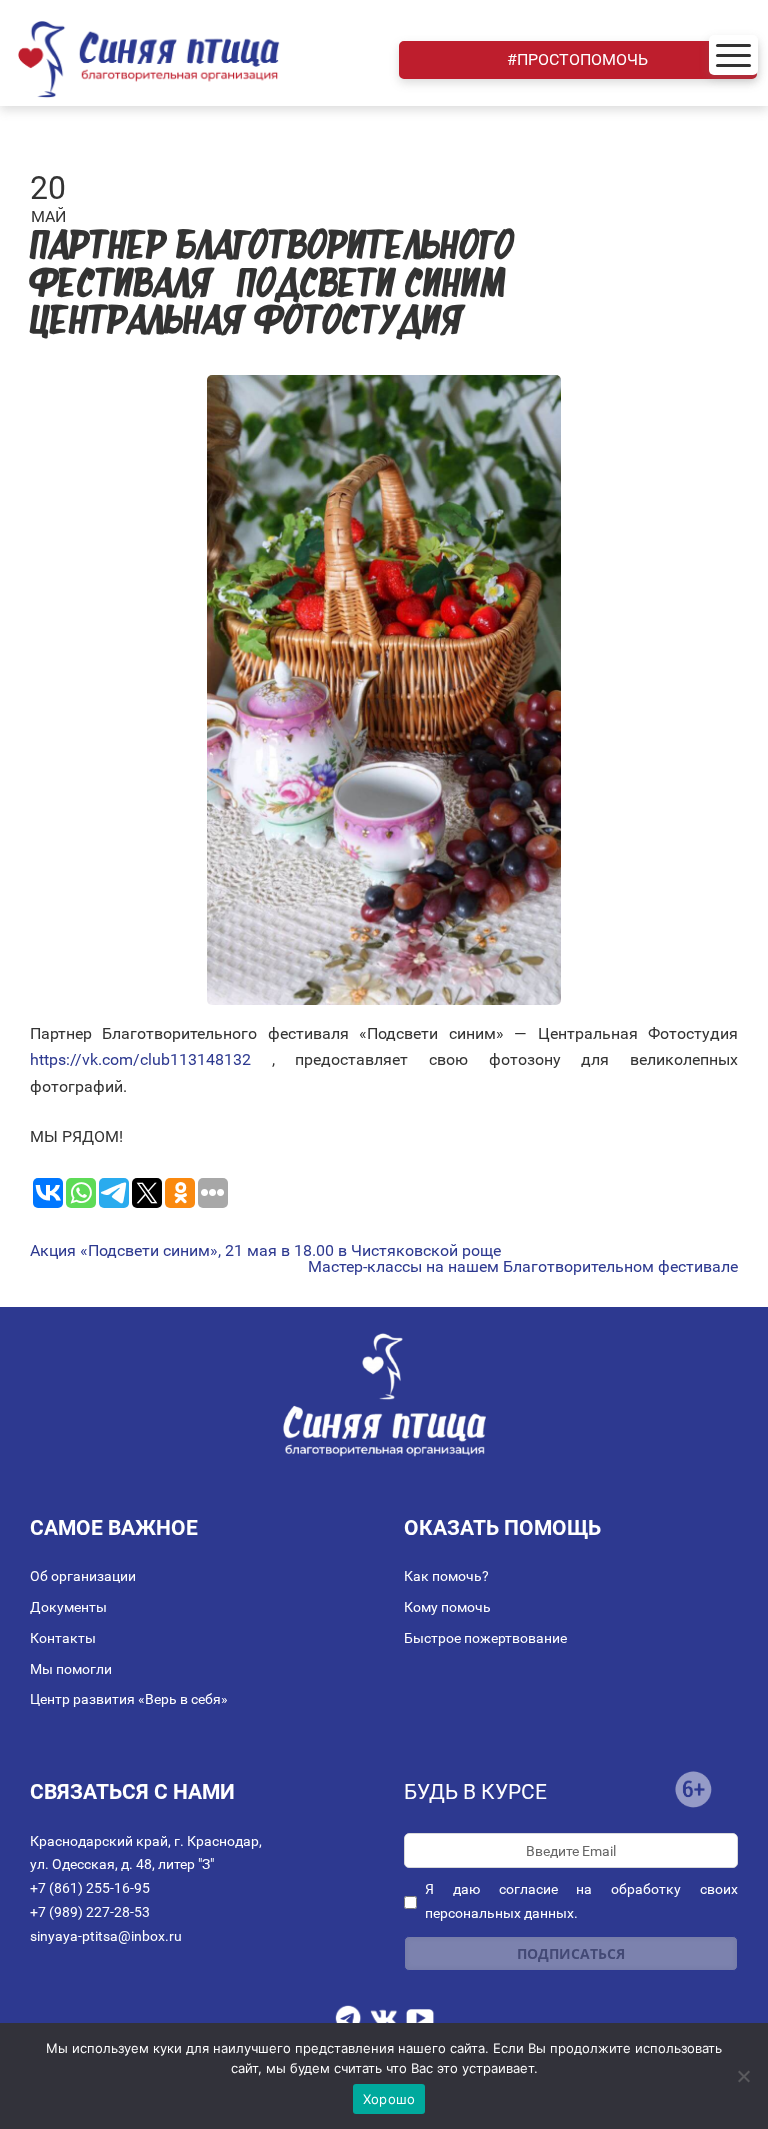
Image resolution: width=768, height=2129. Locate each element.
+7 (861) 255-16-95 (90, 1888)
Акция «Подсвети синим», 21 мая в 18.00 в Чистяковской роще (265, 1251)
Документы (68, 1607)
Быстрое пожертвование (485, 1638)
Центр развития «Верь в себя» (129, 1699)
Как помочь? (446, 1576)
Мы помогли (71, 1669)
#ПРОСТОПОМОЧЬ (577, 59)
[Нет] (743, 2076)
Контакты (63, 1638)
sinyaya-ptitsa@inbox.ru (106, 1936)
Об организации (83, 1576)
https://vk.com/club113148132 (140, 1059)
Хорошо (389, 2099)
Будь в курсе (475, 1792)
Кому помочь (447, 1607)
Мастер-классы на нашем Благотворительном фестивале (523, 1267)
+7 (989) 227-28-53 (90, 1912)
